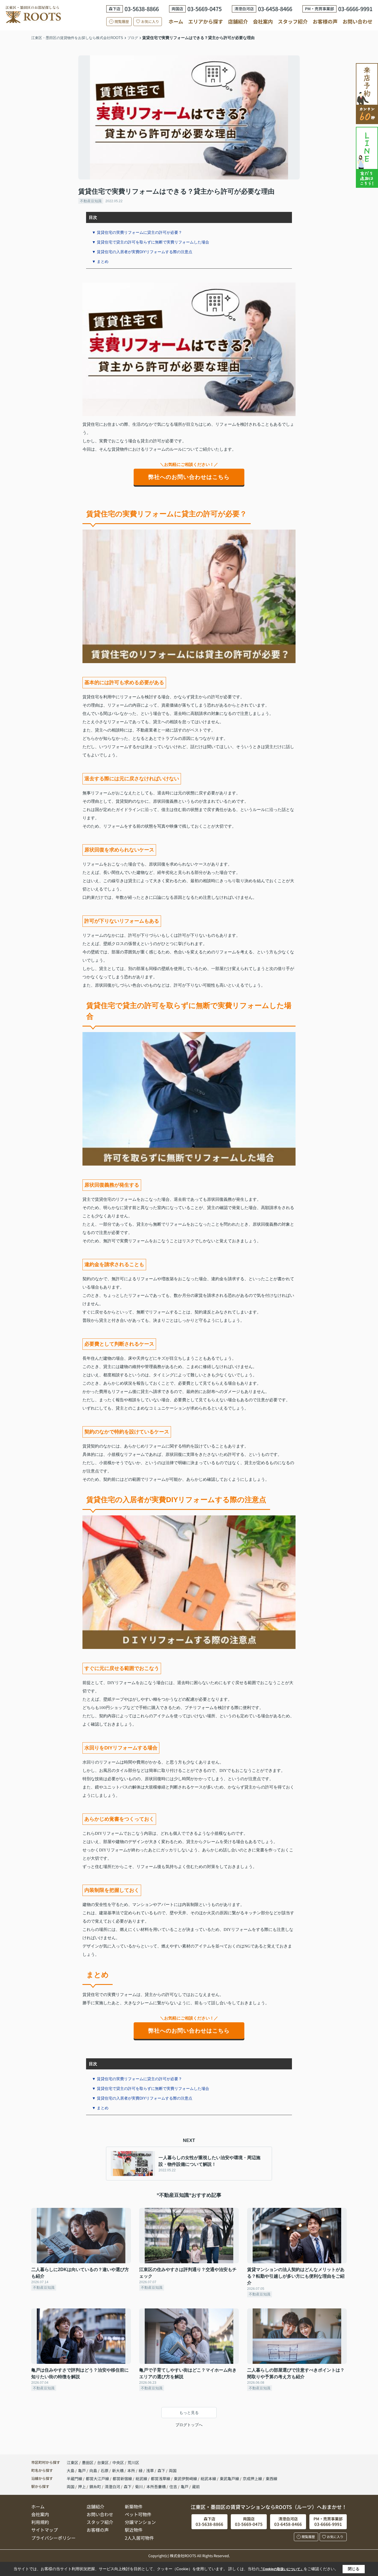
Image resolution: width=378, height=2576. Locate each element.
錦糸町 (95, 2487)
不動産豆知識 (91, 201)
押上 (82, 2487)
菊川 (139, 2487)
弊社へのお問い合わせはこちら (189, 477)
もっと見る (189, 2413)
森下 (162, 2470)
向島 (94, 2470)
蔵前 (196, 2487)
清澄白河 (112, 2487)
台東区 (103, 2462)
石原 (105, 2470)
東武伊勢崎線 (186, 2478)
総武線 (142, 2478)
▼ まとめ (100, 261)
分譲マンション (140, 2522)
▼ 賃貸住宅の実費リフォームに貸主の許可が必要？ (137, 232)
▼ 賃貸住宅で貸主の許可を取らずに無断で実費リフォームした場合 (151, 242)
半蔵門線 (75, 2478)
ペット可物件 (138, 2514)
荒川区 (133, 2462)
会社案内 (263, 21)
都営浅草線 (161, 2478)
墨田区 (88, 2462)
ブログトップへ (189, 2425)
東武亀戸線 (230, 2478)
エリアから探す (206, 21)
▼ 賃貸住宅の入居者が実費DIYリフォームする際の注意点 (142, 252)
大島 (71, 2470)
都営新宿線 (123, 2478)
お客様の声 (325, 21)
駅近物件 (134, 2530)
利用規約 (40, 2522)
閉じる (354, 2569)
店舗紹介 (238, 21)
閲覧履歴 (122, 21)
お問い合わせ (358, 21)
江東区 (73, 2462)
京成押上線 (253, 2478)
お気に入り (150, 21)
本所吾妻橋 (156, 2487)
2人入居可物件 (139, 2538)
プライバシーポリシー (53, 2538)
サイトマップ (45, 2530)
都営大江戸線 (98, 2478)
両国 (173, 2470)
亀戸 (82, 2470)
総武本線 (209, 2478)
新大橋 (118, 2470)
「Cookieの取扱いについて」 (281, 2569)
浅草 (150, 2470)
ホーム (176, 21)
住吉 (173, 2487)
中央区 (118, 2462)
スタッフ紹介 (293, 21)
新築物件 (134, 2506)
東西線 (271, 2478)
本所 (132, 2470)
